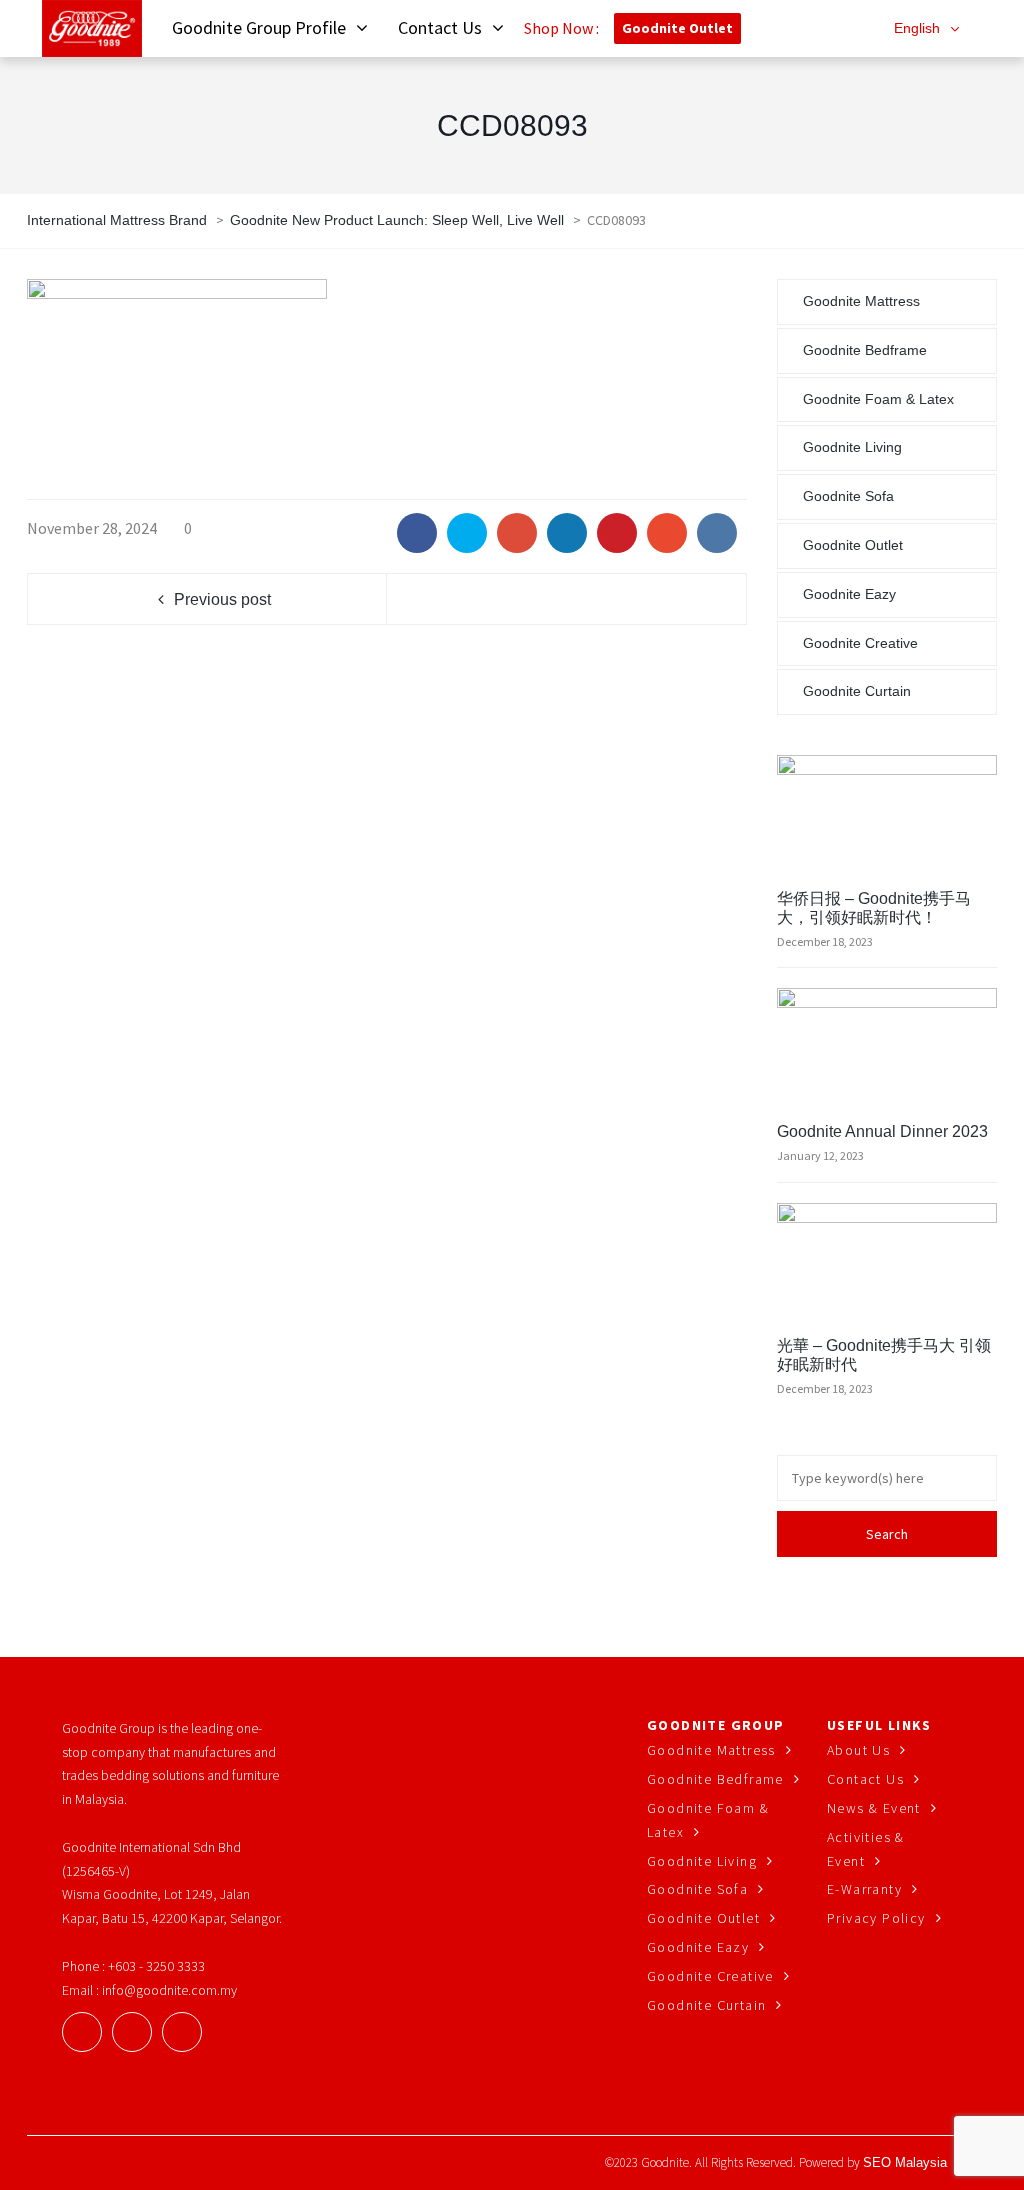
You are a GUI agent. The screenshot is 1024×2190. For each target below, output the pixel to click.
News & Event (874, 1808)
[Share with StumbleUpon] (667, 533)
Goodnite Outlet (677, 28)
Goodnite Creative (860, 643)
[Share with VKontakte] (717, 533)
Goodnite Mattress (861, 301)
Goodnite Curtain (857, 691)
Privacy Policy (876, 1918)
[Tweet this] (467, 533)
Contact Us (865, 1779)
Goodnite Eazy (849, 594)
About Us (858, 1750)
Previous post (222, 599)
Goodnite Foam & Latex (878, 399)
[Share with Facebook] (417, 533)
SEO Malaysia (905, 2162)
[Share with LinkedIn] (567, 533)
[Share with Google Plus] (517, 533)
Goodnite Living (852, 447)
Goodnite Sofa (848, 496)
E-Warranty (864, 1889)
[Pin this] (617, 533)
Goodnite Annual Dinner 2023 (882, 1131)
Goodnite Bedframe (865, 350)
